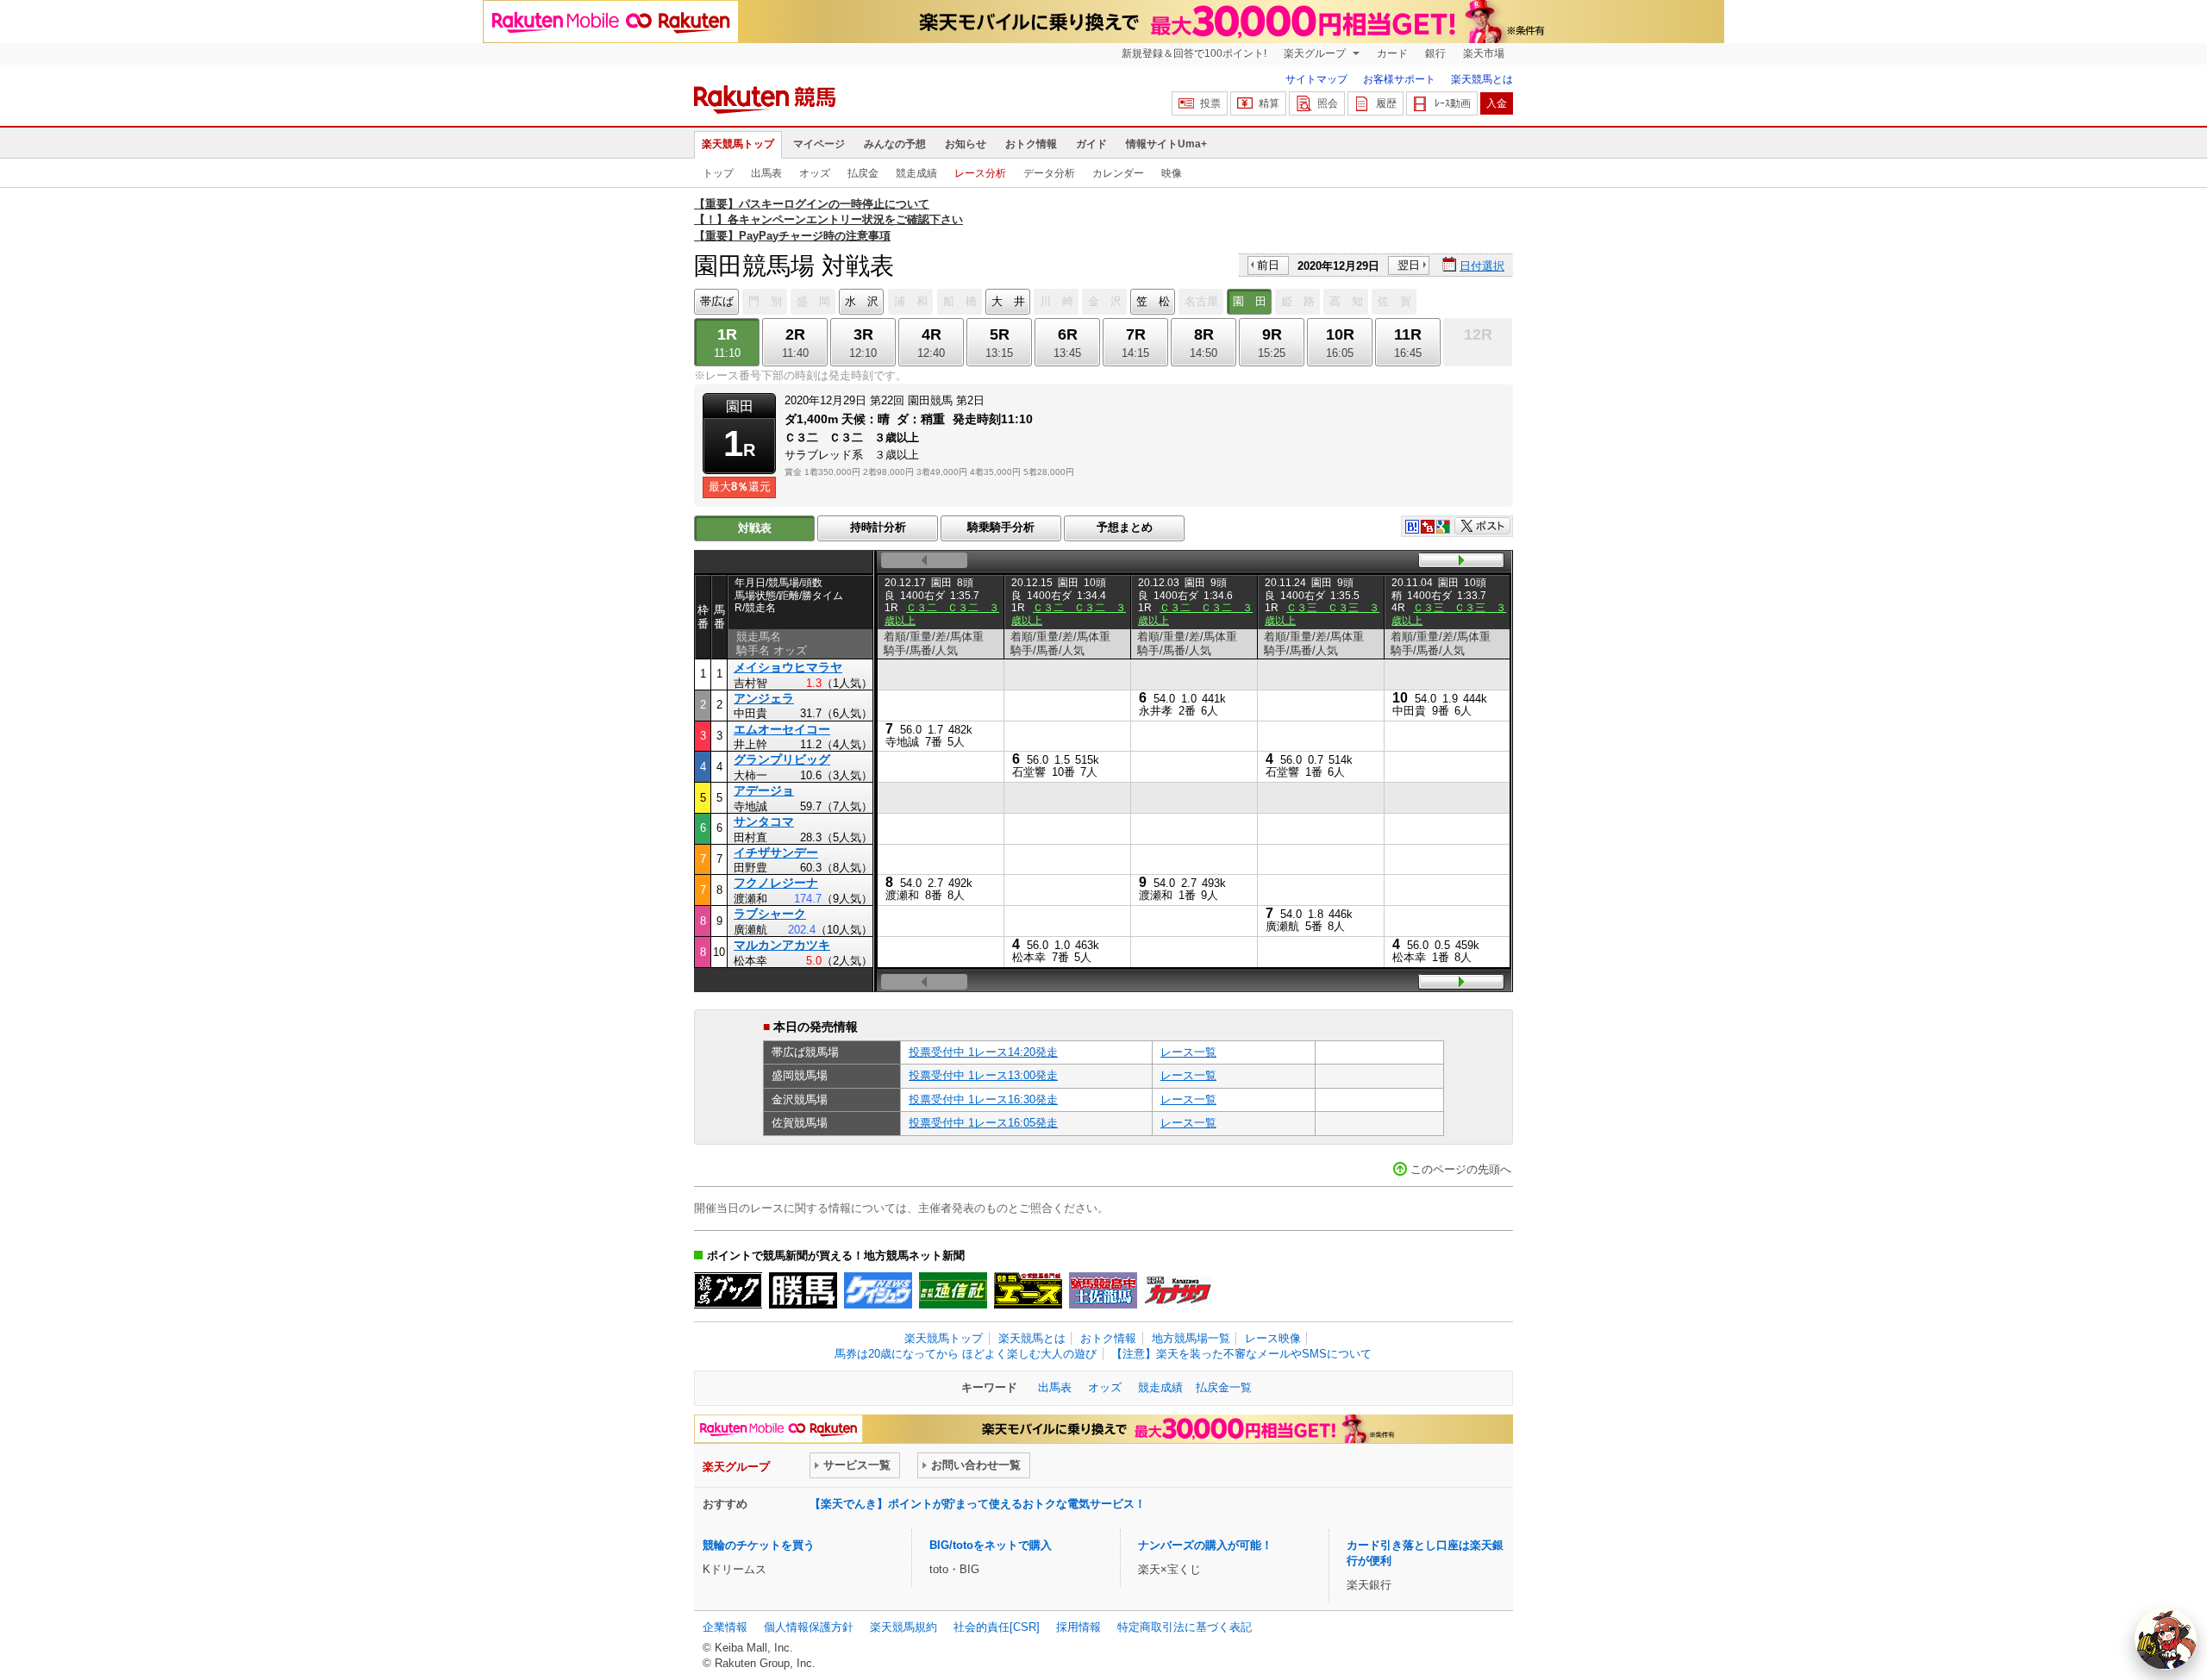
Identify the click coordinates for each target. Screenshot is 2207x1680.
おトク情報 (1031, 144)
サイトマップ (1316, 79)
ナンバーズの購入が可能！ (1205, 1545)
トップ (718, 173)
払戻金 (863, 173)
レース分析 (980, 173)
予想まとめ (1125, 527)
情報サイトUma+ (1166, 144)
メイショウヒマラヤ (788, 667)
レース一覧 (1188, 1052)
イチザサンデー (776, 852)
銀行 (1435, 53)
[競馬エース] (1028, 1290)
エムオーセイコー (782, 729)
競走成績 (916, 173)
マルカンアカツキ (782, 945)
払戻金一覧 (1224, 1387)
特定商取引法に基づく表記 (1185, 1627)
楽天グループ (1316, 53)
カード (1392, 53)
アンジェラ (764, 698)
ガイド (1091, 144)
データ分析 (1049, 173)
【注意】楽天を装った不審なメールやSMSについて (1241, 1354)
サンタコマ (764, 821)
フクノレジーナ (776, 883)
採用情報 (1078, 1627)
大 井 (1008, 301)
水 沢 (862, 301)
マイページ (819, 144)
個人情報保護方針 (809, 1627)
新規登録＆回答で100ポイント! (1194, 53)
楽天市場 (1484, 53)
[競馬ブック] (728, 1290)
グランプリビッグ (782, 759)
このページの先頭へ (1461, 1169)
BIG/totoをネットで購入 (991, 1545)
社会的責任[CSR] (997, 1627)
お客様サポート (1399, 79)
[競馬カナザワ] (1178, 1290)
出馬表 (766, 173)
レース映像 (1273, 1338)
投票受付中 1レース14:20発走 (983, 1052)
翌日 (1409, 265)
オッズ (815, 173)
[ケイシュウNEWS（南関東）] (878, 1290)
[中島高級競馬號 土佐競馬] (1103, 1290)
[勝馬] (803, 1290)
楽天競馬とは (1482, 79)
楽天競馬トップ (738, 144)
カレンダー (1118, 173)
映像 (1172, 173)
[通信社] (953, 1290)
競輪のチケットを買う (759, 1545)
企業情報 (725, 1627)
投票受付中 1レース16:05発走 (983, 1123)
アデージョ (764, 790)
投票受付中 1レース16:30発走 (983, 1099)
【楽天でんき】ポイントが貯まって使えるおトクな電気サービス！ (978, 1504)
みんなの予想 (895, 144)
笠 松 (1153, 301)
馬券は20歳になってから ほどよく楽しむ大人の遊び (966, 1354)
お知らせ (966, 144)
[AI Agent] (2166, 1639)
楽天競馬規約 (903, 1627)
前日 (1268, 265)
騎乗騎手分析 (1001, 527)
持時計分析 (878, 527)
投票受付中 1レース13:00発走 (983, 1075)
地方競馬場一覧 (1191, 1338)
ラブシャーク (770, 914)
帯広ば (717, 301)
